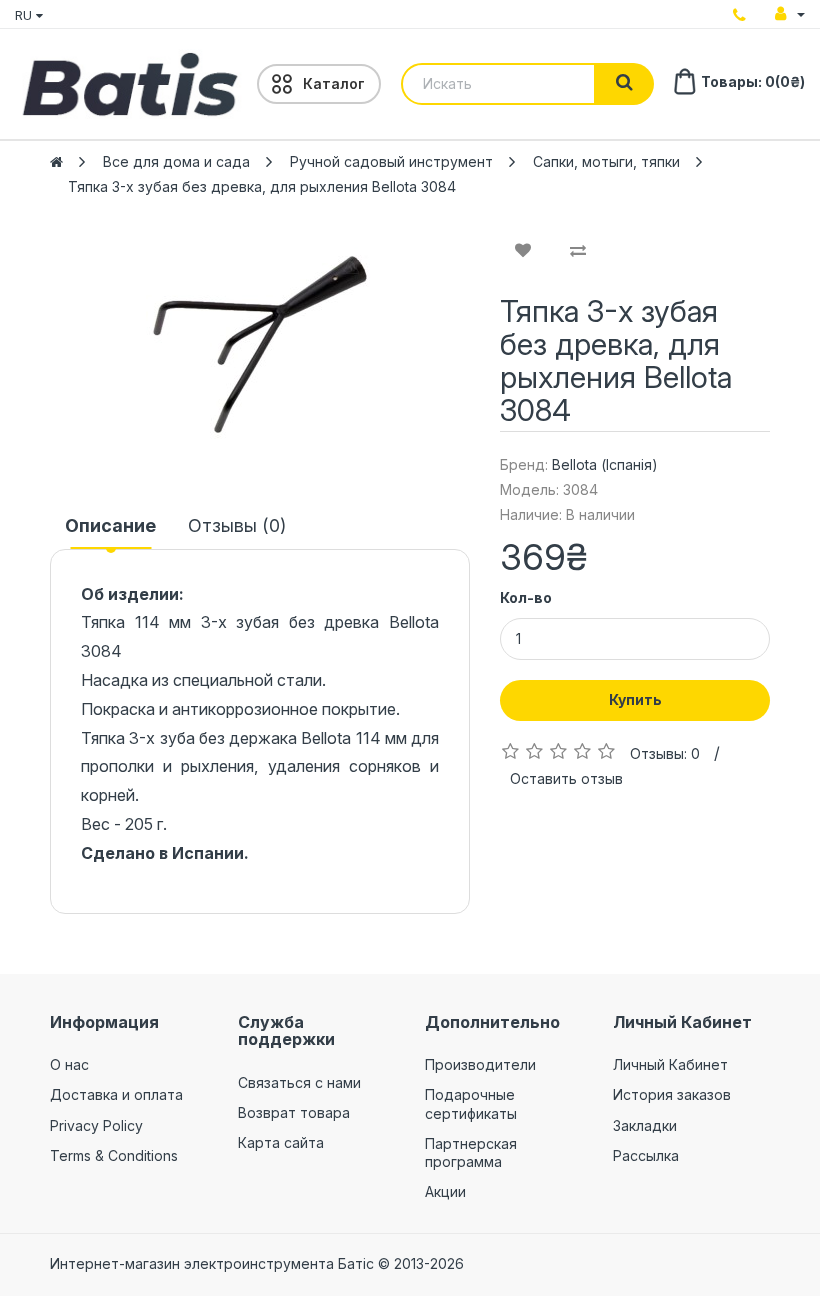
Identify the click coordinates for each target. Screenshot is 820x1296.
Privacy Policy (96, 1125)
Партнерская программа (471, 1152)
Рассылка (646, 1155)
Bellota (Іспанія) (605, 464)
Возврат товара (294, 1112)
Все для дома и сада (176, 161)
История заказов (672, 1094)
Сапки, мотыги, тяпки (606, 161)
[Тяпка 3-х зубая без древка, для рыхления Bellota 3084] (260, 345)
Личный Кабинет (670, 1064)
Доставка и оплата (116, 1094)
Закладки (645, 1125)
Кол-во (526, 597)
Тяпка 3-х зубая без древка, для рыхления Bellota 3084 (262, 186)
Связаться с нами (299, 1082)
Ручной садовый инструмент (391, 161)
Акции (445, 1191)
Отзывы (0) (237, 525)
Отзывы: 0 (665, 753)
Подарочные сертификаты (471, 1103)
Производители (480, 1064)
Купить (635, 699)
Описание (110, 525)
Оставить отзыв (566, 778)
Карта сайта (281, 1142)
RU (25, 15)
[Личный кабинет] (790, 14)
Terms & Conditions (114, 1155)
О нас (69, 1064)
